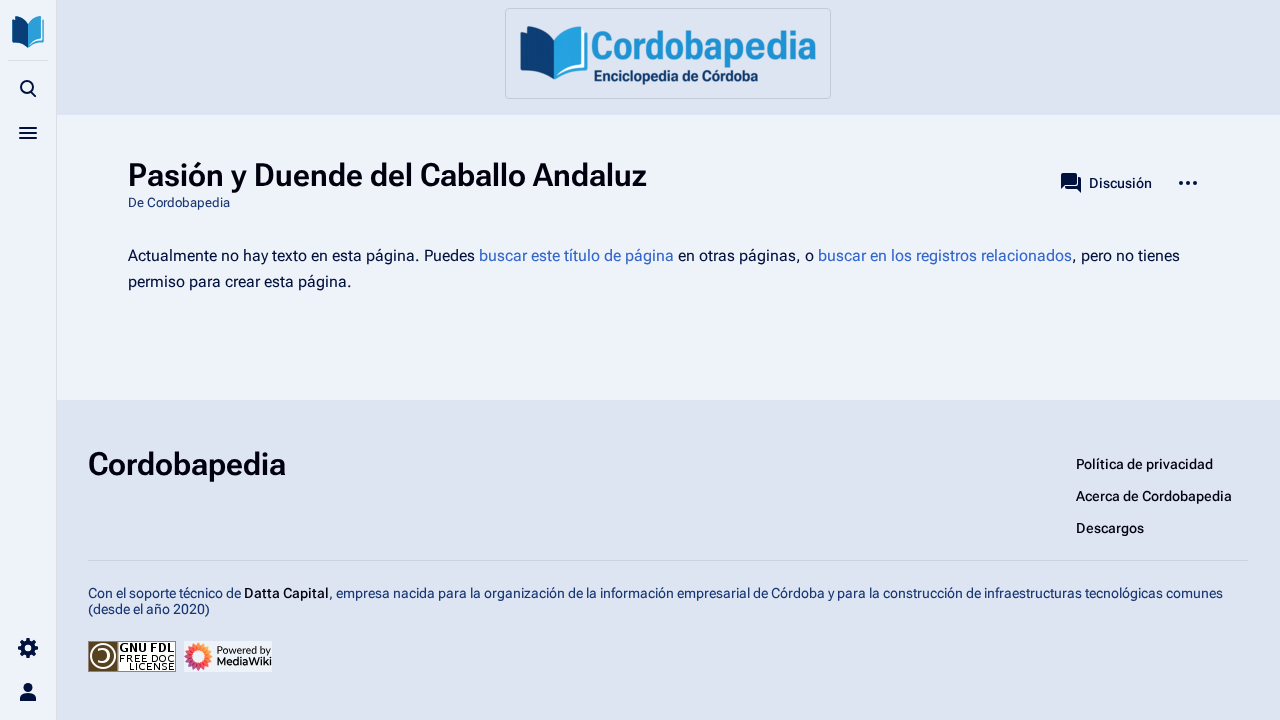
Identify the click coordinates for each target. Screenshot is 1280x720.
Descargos (1110, 528)
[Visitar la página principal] (28, 32)
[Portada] (668, 53)
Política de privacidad (1144, 464)
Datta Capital (286, 593)
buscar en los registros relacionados (945, 255)
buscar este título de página (576, 255)
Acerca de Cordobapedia (1154, 496)
